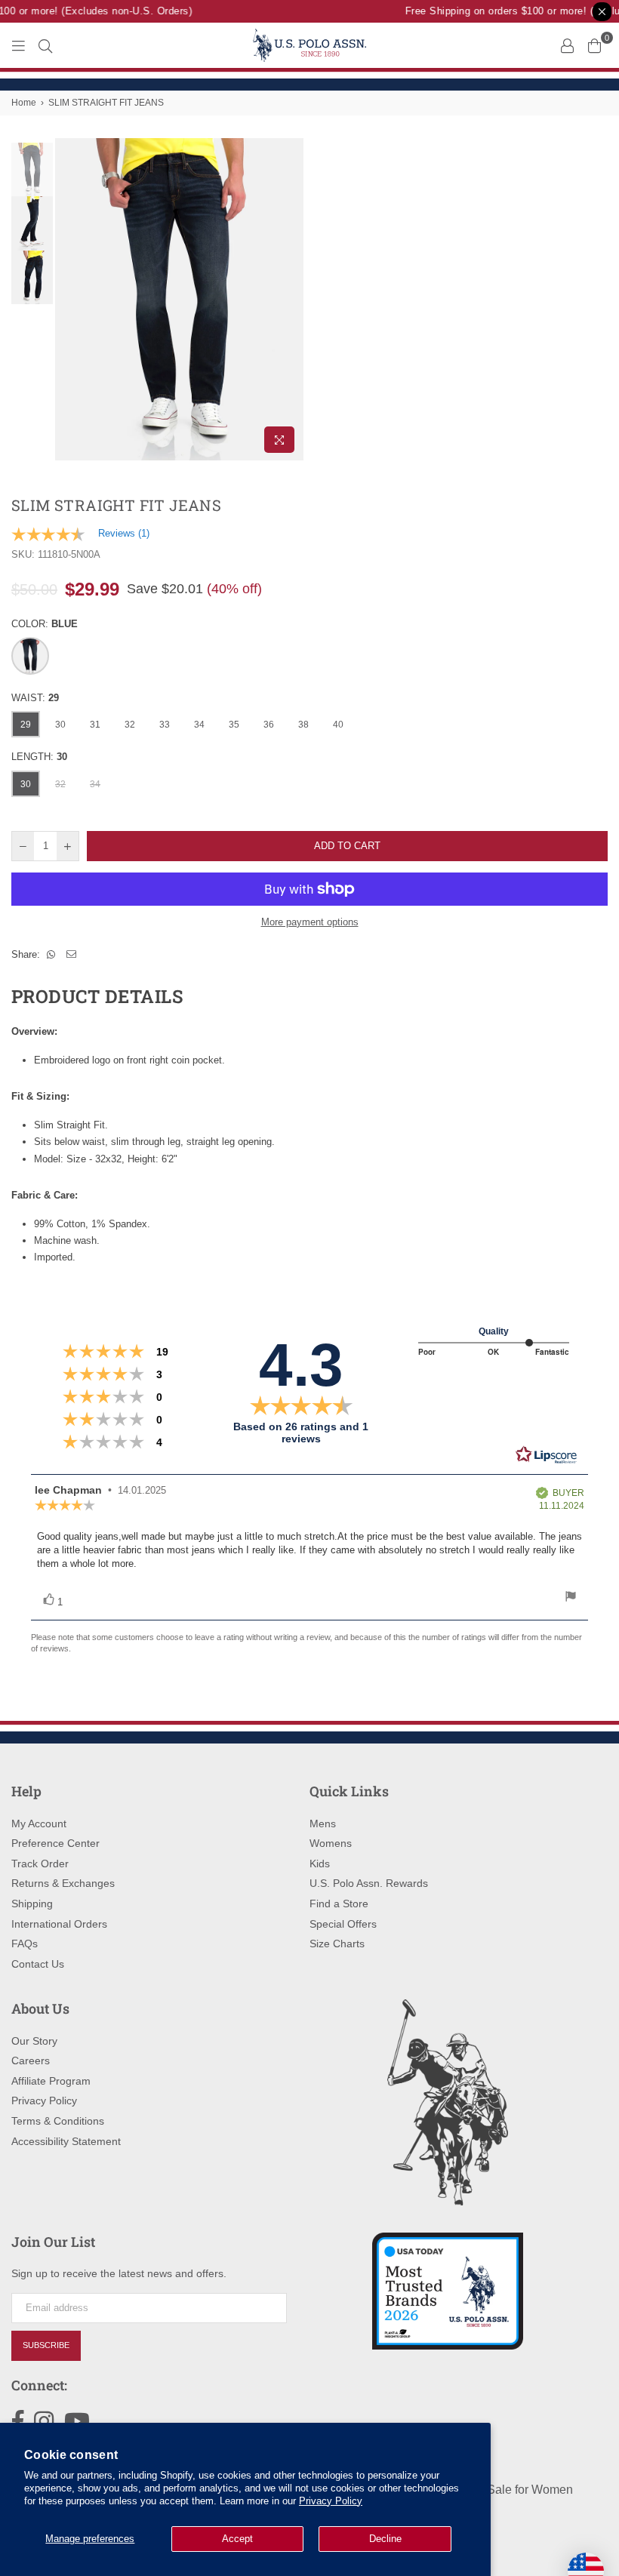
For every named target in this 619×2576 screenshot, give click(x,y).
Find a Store (339, 1904)
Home (24, 103)
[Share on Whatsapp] (51, 955)
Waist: (35, 698)
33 (165, 725)
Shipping (32, 1904)
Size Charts (337, 1944)
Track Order (40, 1864)
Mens (323, 1824)
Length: (39, 757)
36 (269, 725)
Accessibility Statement (66, 2141)
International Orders (59, 1924)
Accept (237, 2539)
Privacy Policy (331, 2501)
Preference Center (55, 1843)
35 (234, 725)
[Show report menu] (571, 1598)
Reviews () (124, 533)
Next (291, 299)
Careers (31, 2060)
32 (130, 725)
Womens (331, 1843)
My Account (39, 1824)
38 (303, 725)
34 (199, 725)
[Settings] (567, 45)
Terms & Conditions (58, 2121)
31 (95, 725)
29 (26, 725)
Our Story (34, 2041)
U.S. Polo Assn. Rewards (369, 1883)
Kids (320, 1864)
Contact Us (38, 1964)
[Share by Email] (72, 955)
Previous (68, 299)
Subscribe (46, 2345)
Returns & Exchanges (63, 1883)
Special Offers (343, 1924)
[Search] (45, 45)
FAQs (25, 1944)
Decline (385, 2539)
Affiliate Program (51, 2081)
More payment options (310, 922)
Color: (45, 624)
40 (338, 725)
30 (60, 725)
